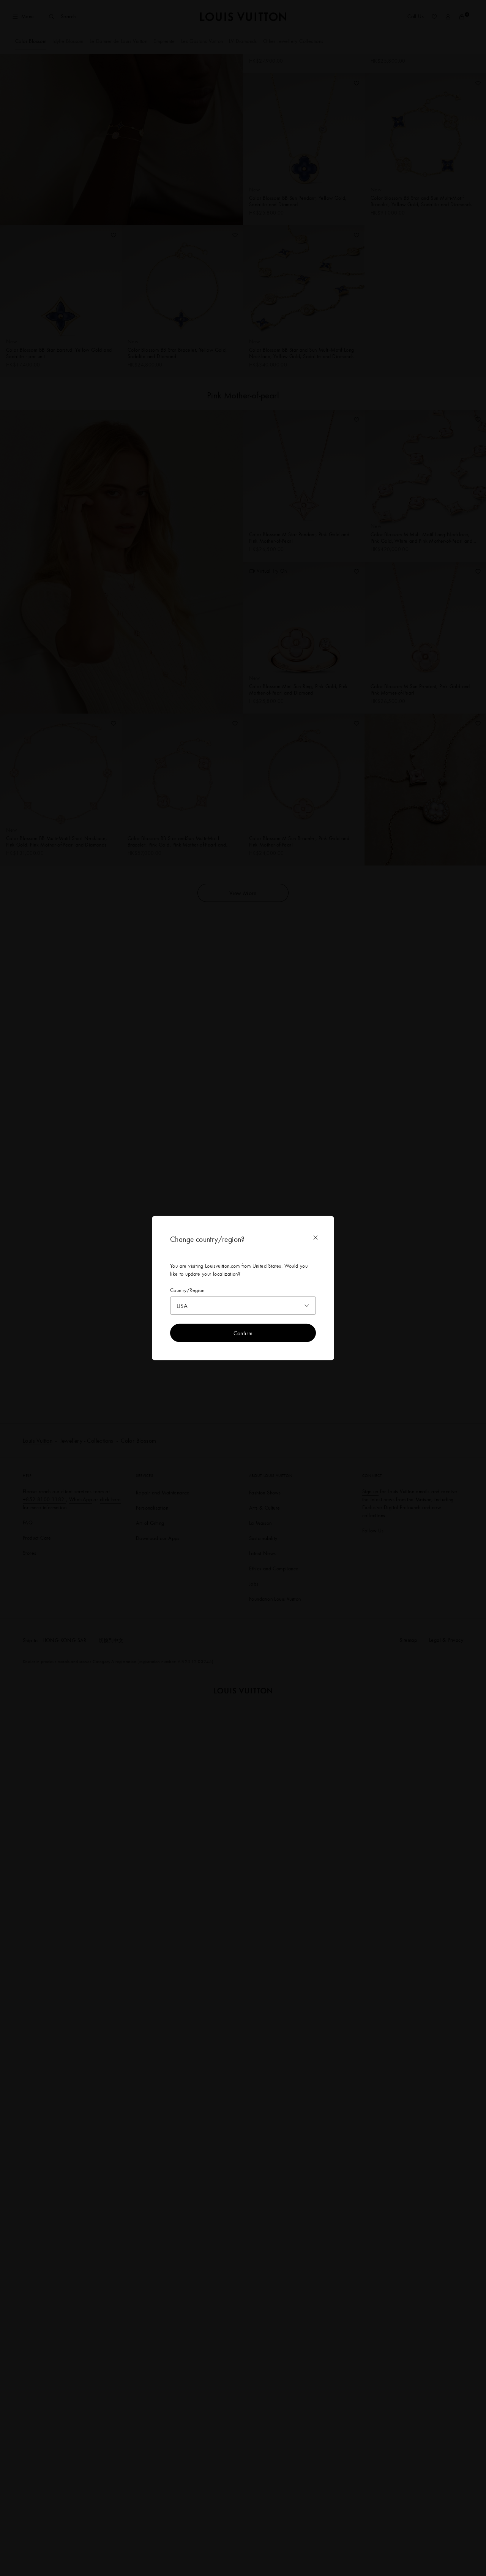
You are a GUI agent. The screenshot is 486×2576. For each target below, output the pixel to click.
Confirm (243, 1333)
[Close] (316, 1237)
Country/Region (187, 1290)
